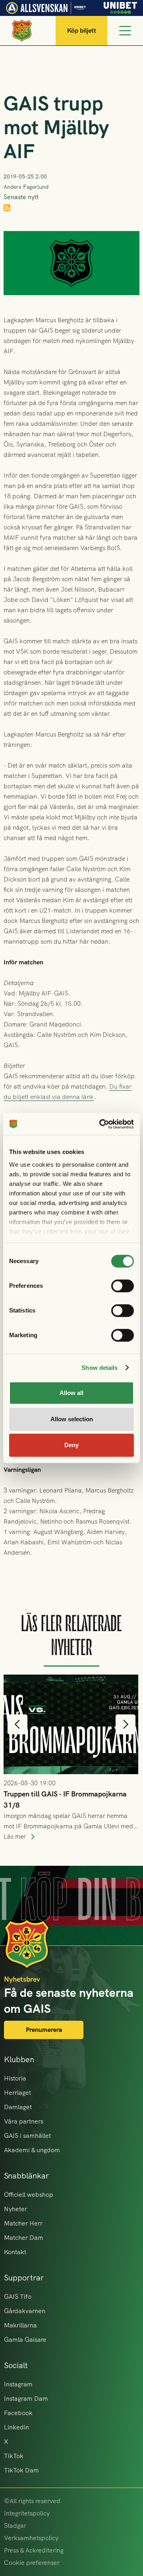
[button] (17, 1724)
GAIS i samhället (27, 2136)
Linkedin (16, 2427)
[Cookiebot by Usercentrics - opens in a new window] (101, 1124)
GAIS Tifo (18, 2297)
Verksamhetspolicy (31, 2538)
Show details (100, 1368)
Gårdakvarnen (25, 2311)
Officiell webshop (29, 2195)
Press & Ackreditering (34, 2550)
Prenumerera (44, 2030)
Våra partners (24, 2121)
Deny (71, 1445)
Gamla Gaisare (25, 2340)
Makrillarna (20, 2325)
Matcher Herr (23, 2223)
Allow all (71, 1393)
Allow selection (72, 1419)
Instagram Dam (26, 2399)
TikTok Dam (21, 2470)
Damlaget (18, 2107)
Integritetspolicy (27, 2513)
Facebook (18, 2413)
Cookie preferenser (32, 2563)
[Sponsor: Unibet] (120, 7)
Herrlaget (17, 2093)
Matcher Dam (24, 2238)
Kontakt (15, 2252)
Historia (15, 2078)
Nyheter (15, 2209)
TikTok (14, 2456)
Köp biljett (82, 30)
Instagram (18, 2384)
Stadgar (15, 2526)
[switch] (123, 1286)
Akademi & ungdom (32, 2150)
